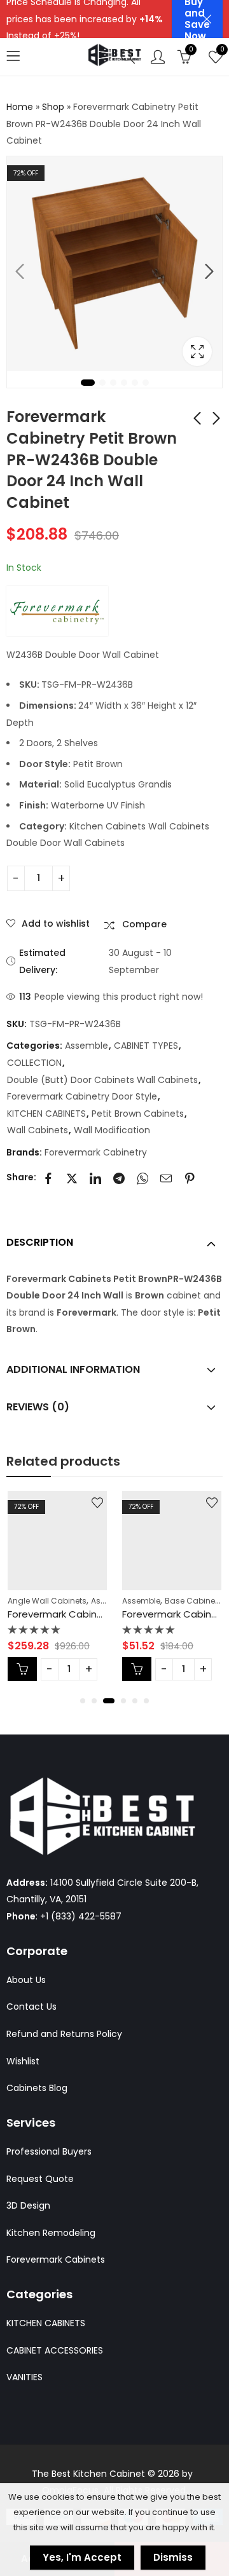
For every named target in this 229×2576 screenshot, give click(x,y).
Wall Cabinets (38, 1130)
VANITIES (24, 2377)
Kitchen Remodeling (51, 2233)
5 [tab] (135, 383)
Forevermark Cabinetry (96, 1152)
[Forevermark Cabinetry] (57, 611)
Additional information (73, 1369)
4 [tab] (124, 383)
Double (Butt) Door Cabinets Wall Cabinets (102, 1080)
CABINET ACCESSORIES (55, 2350)
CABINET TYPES (146, 1046)
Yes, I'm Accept (82, 2557)
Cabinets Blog (37, 2088)
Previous (20, 271)
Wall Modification (112, 1130)
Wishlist (23, 2061)
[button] (83, 1701)
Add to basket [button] (22, 1669)
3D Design (28, 2205)
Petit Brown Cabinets (138, 1114)
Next (209, 271)
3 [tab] (113, 383)
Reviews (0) (38, 1407)
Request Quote (40, 2179)
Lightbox (197, 351)
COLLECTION (34, 1063)
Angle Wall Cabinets (47, 1601)
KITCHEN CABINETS (46, 1114)
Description (40, 1242)
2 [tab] (102, 383)
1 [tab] (88, 383)
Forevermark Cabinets (56, 2259)
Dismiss (173, 2557)
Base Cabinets (193, 1601)
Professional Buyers (49, 2151)
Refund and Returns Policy (64, 2034)
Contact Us (31, 2007)
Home (20, 107)
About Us (26, 1980)
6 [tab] (146, 383)
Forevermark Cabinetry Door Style (82, 1096)
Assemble (87, 1046)
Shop (53, 107)
